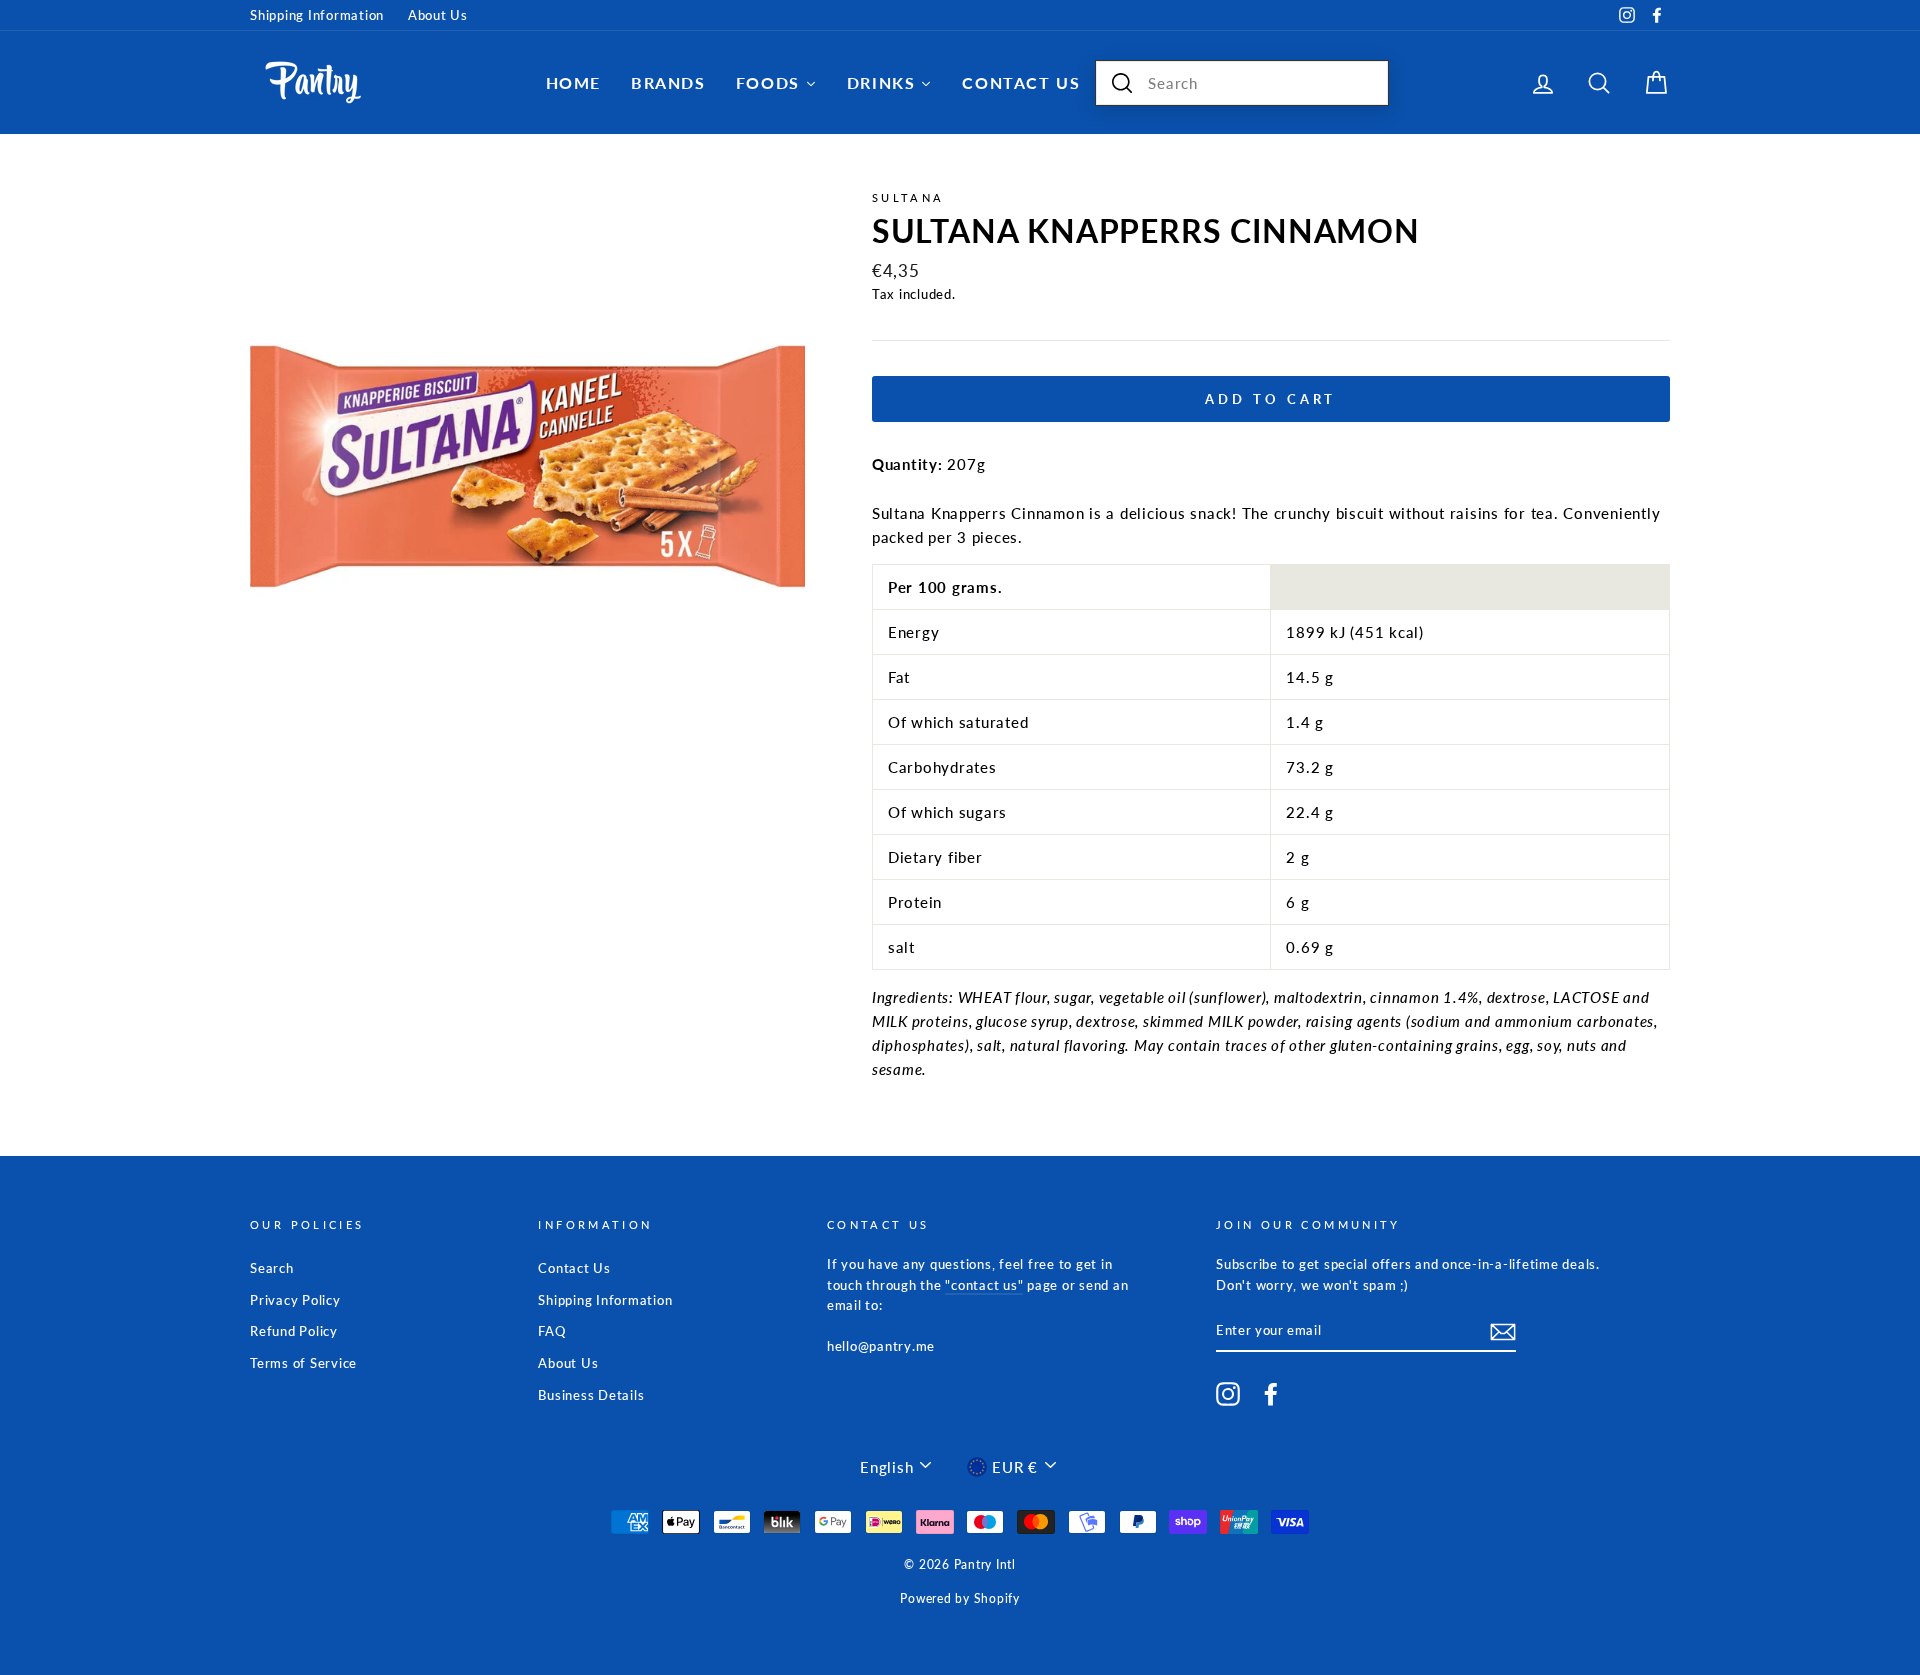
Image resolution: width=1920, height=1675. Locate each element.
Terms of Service (303, 1363)
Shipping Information (317, 15)
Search (272, 1268)
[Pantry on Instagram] (1228, 1394)
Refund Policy (294, 1331)
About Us (438, 15)
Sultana (908, 197)
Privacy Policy (295, 1300)
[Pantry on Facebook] (1271, 1394)
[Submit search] (1122, 83)
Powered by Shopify (960, 1598)
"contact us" (984, 1285)
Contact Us (574, 1268)
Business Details (591, 1395)
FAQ (551, 1331)
